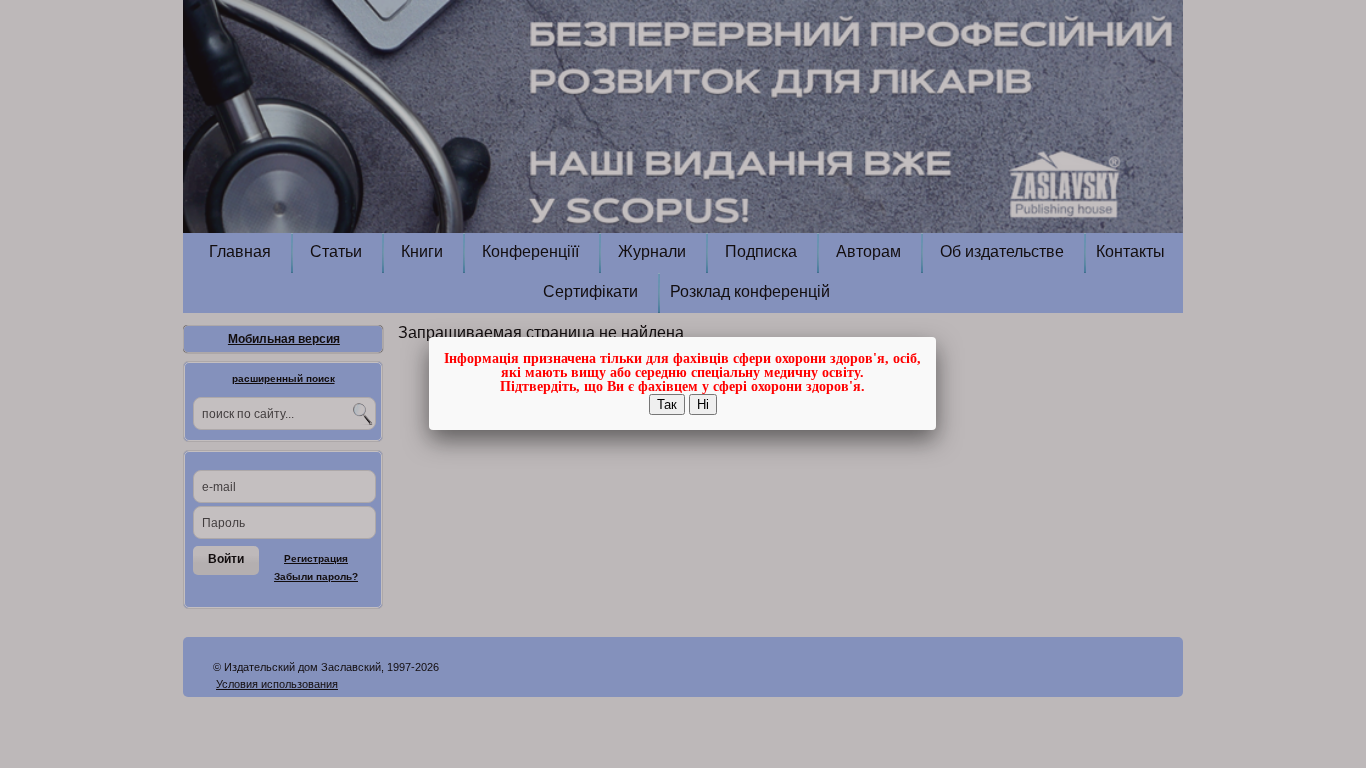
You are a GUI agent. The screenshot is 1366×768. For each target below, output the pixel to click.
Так (667, 404)
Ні (703, 404)
